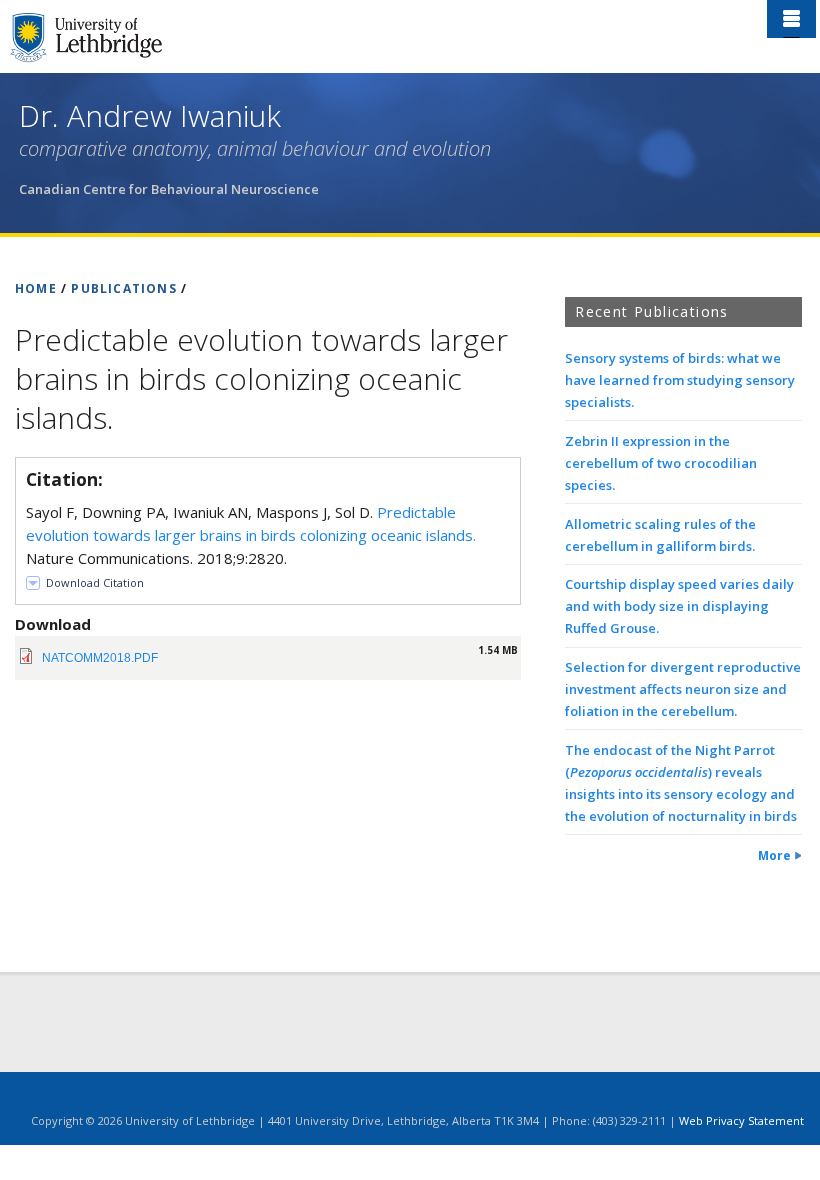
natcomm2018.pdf (100, 658)
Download (53, 624)
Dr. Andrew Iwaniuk (150, 115)
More (774, 855)
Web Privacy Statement (741, 1120)
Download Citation (95, 582)
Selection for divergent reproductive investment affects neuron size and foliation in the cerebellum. (683, 689)
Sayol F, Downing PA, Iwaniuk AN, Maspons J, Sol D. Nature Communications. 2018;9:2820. (251, 535)
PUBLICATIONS (123, 288)
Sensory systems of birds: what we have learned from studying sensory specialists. (680, 380)
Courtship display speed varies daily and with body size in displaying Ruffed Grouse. (679, 606)
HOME (36, 288)
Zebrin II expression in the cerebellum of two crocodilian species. (661, 463)
